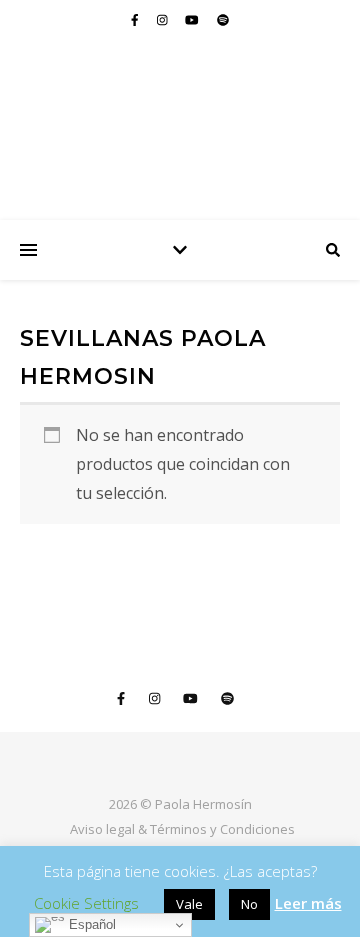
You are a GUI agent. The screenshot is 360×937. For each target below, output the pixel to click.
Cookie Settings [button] (86, 903)
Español (90, 924)
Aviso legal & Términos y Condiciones (182, 829)
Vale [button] (189, 904)
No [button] (249, 904)
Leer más (308, 903)
